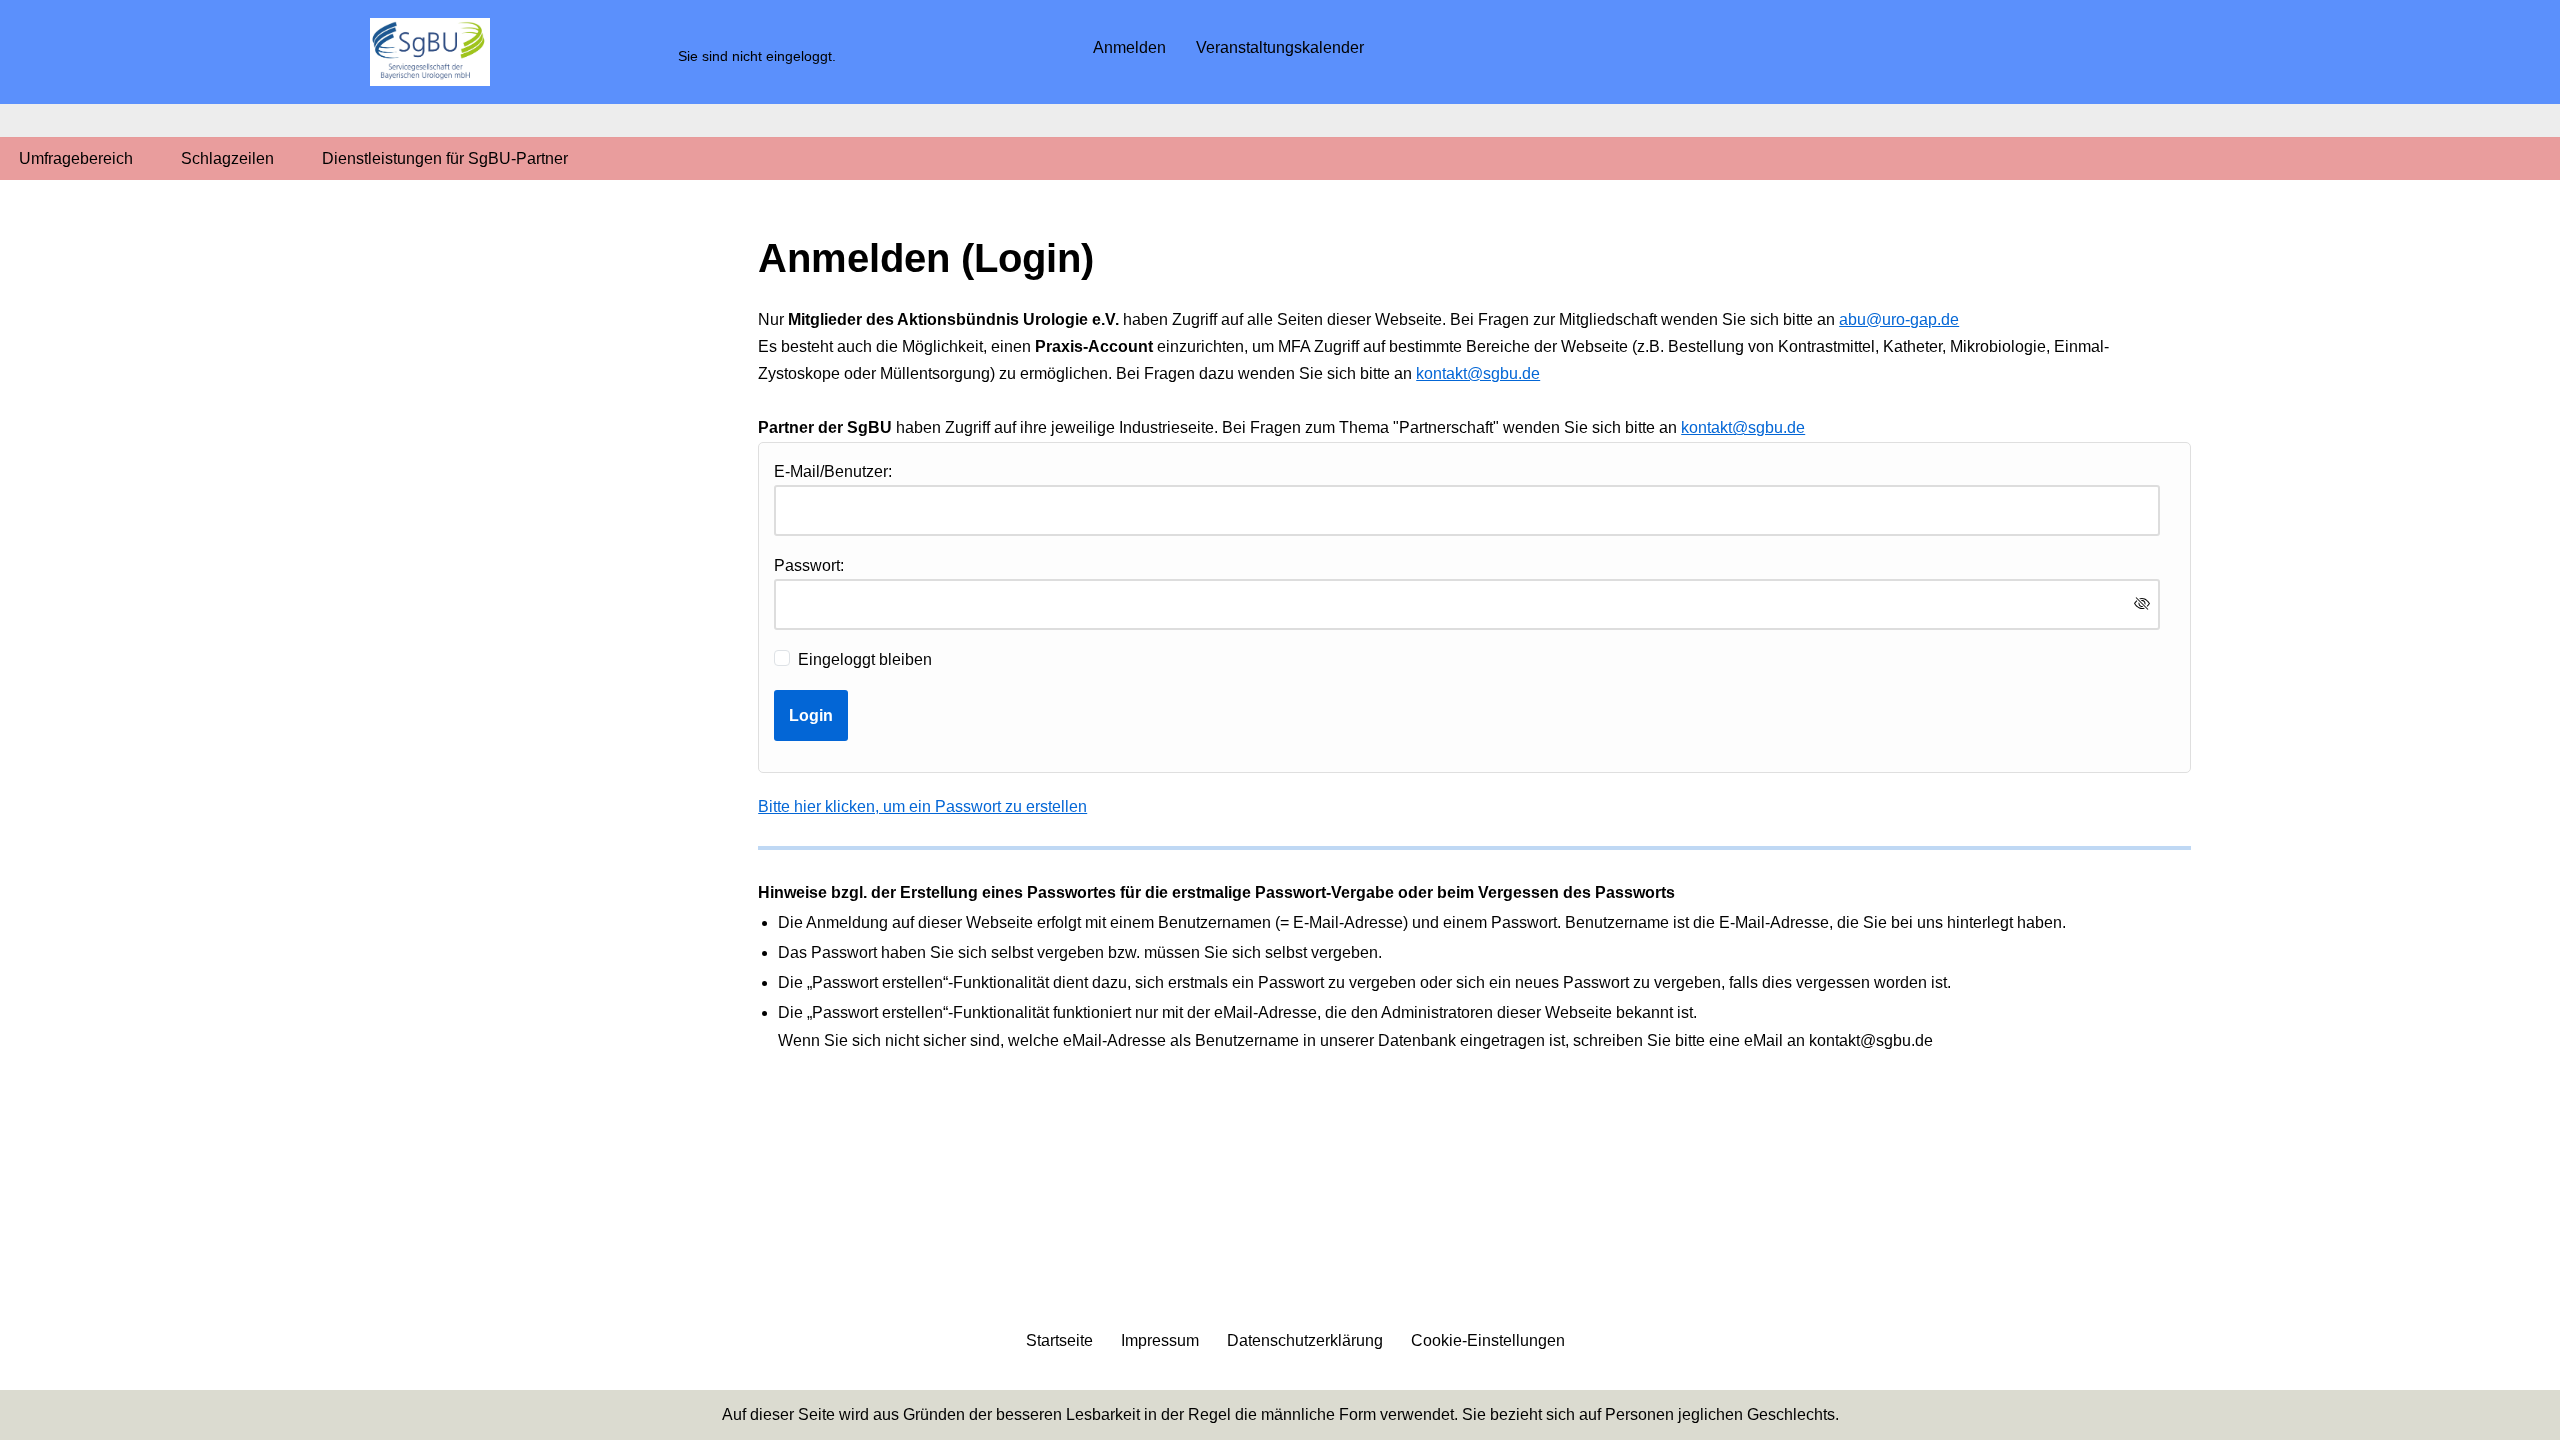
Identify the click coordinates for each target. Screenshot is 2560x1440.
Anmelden (1129, 47)
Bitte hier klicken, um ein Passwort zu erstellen (922, 806)
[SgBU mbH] (430, 52)
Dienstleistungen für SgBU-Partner (445, 158)
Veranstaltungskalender (1280, 47)
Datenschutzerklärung (1305, 1340)
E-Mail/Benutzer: (833, 471)
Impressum (1160, 1340)
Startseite (1059, 1340)
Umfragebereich (76, 158)
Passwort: (809, 565)
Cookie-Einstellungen (1488, 1340)
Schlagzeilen (227, 158)
